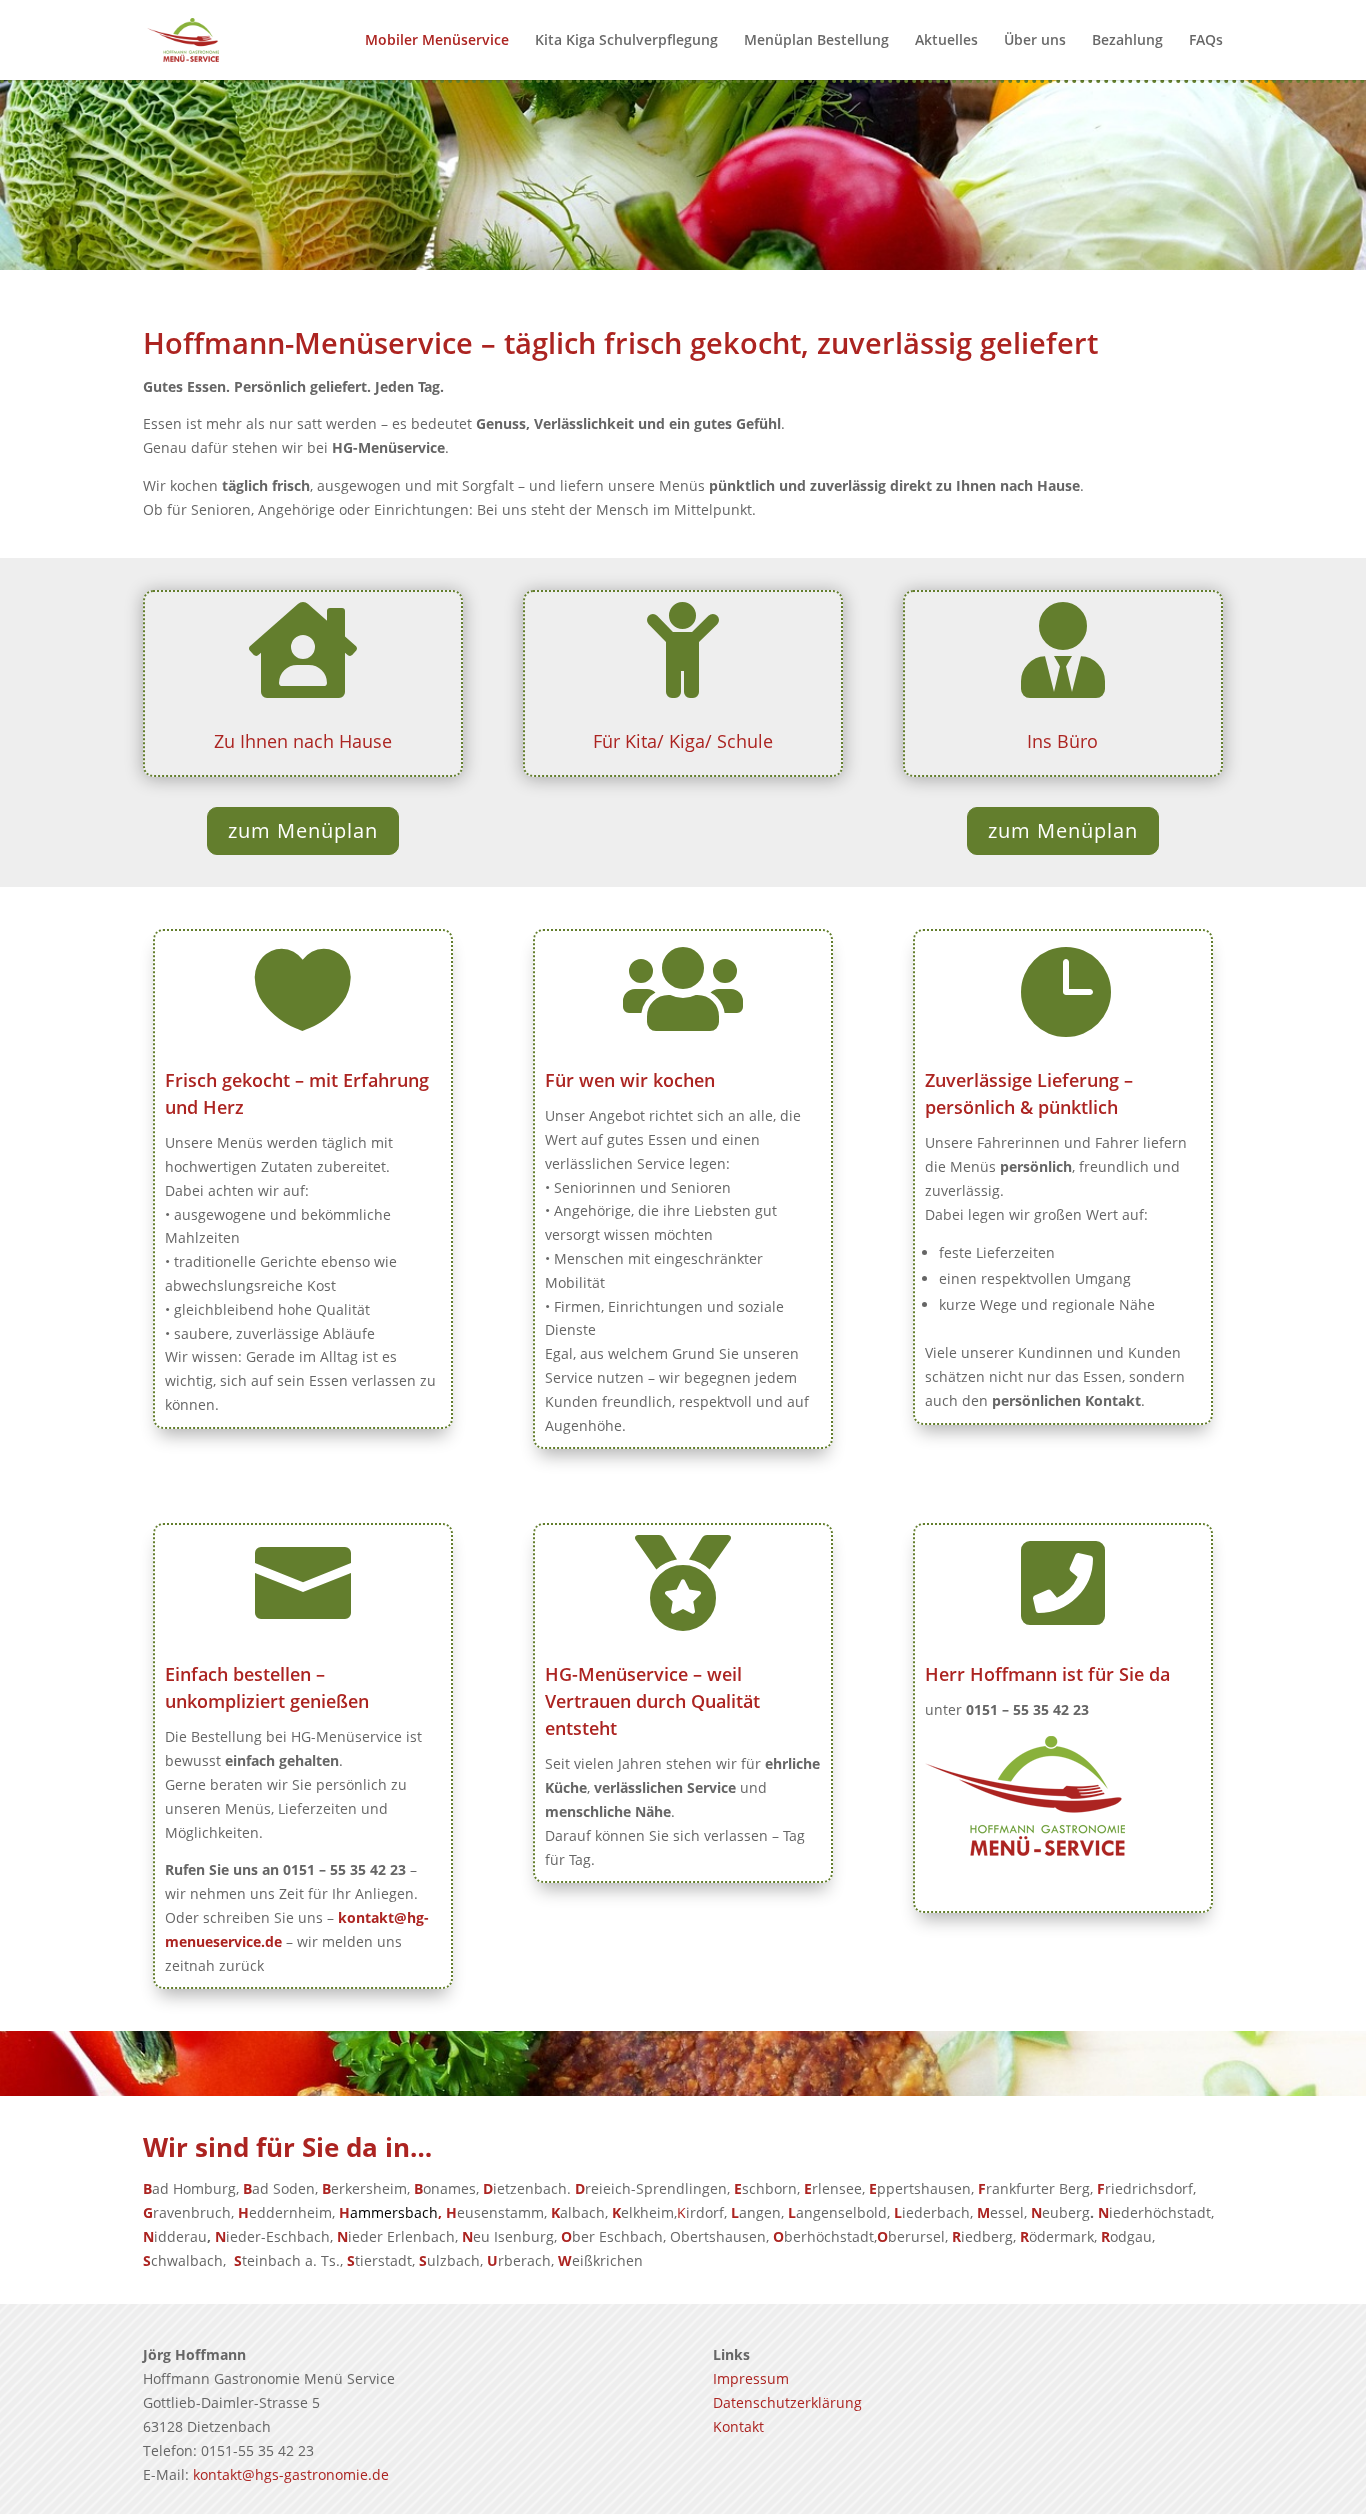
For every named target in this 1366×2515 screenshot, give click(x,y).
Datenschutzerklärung (787, 2402)
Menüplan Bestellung (816, 41)
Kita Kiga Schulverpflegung (626, 41)
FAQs (1206, 41)
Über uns (1035, 41)
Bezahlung (1127, 41)
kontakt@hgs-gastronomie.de (291, 2474)
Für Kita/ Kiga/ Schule (683, 741)
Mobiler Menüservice (437, 41)
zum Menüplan (303, 830)
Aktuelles (946, 41)
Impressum (751, 2378)
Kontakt (738, 2426)
